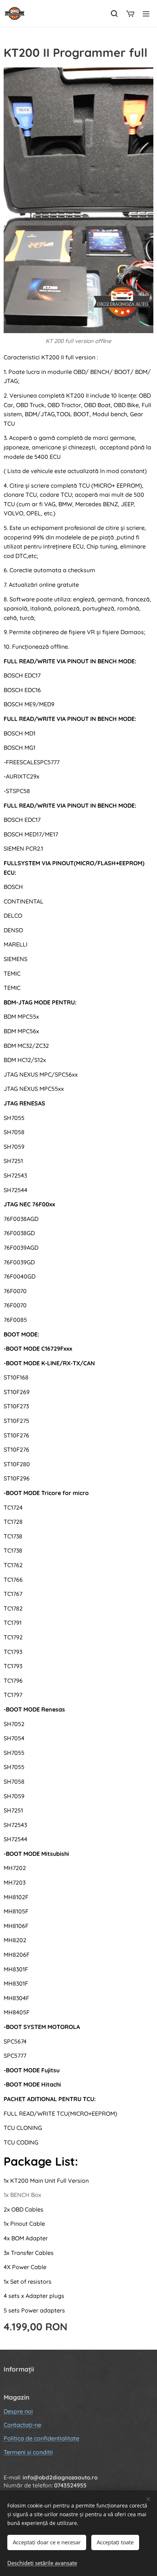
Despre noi (18, 2411)
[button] (114, 13)
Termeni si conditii (28, 2452)
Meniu (146, 13)
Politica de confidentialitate (41, 2438)
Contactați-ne (22, 2425)
